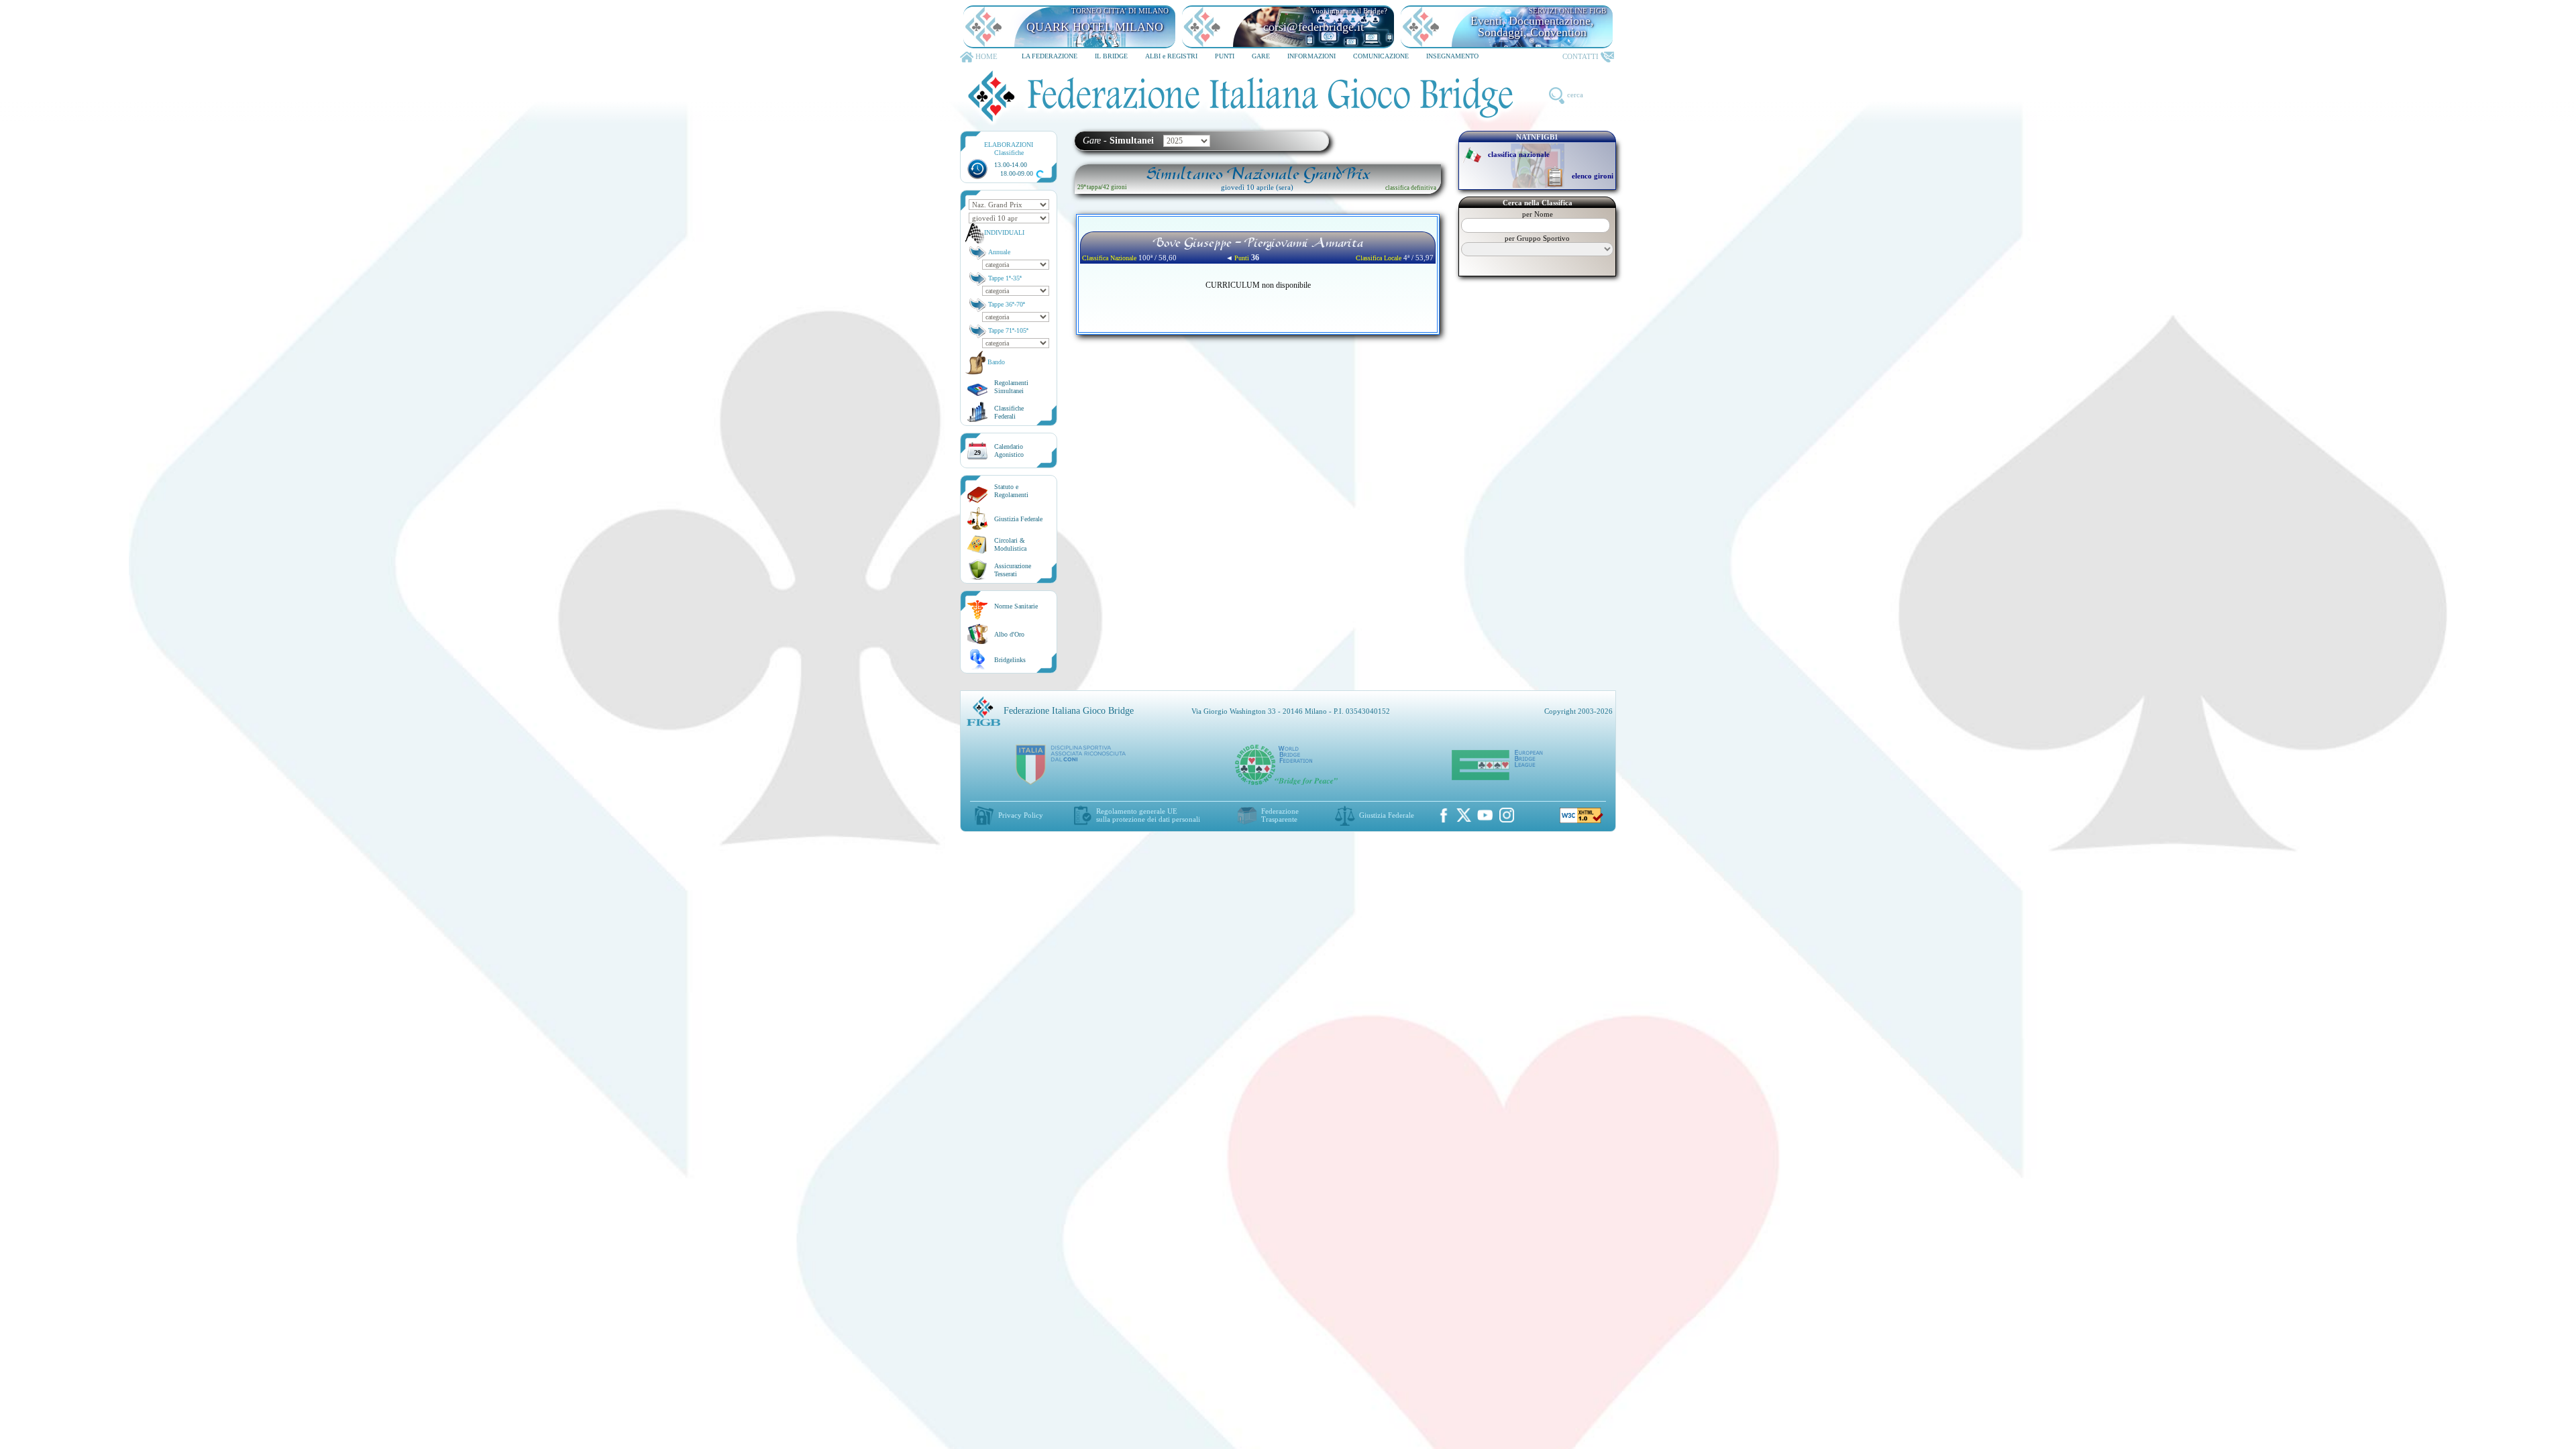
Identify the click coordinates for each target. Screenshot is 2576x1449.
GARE (1261, 56)
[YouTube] (1485, 815)
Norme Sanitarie (1016, 606)
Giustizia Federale (1018, 519)
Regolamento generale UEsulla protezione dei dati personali (1148, 815)
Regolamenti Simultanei (1011, 387)
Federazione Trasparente (1280, 815)
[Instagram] (1507, 815)
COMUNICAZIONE (1381, 56)
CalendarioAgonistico (1009, 450)
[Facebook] (1444, 815)
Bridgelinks (1010, 660)
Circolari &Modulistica (1010, 544)
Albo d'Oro (1009, 634)
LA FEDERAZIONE (1050, 56)
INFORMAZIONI (1311, 56)
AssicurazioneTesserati (1013, 570)
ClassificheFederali (1009, 412)
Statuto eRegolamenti (1011, 491)
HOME (986, 56)
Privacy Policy (1021, 815)
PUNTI (1225, 56)
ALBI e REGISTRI (1171, 56)
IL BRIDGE (1111, 56)
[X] (1464, 815)
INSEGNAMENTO (1452, 56)
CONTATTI (1580, 56)
